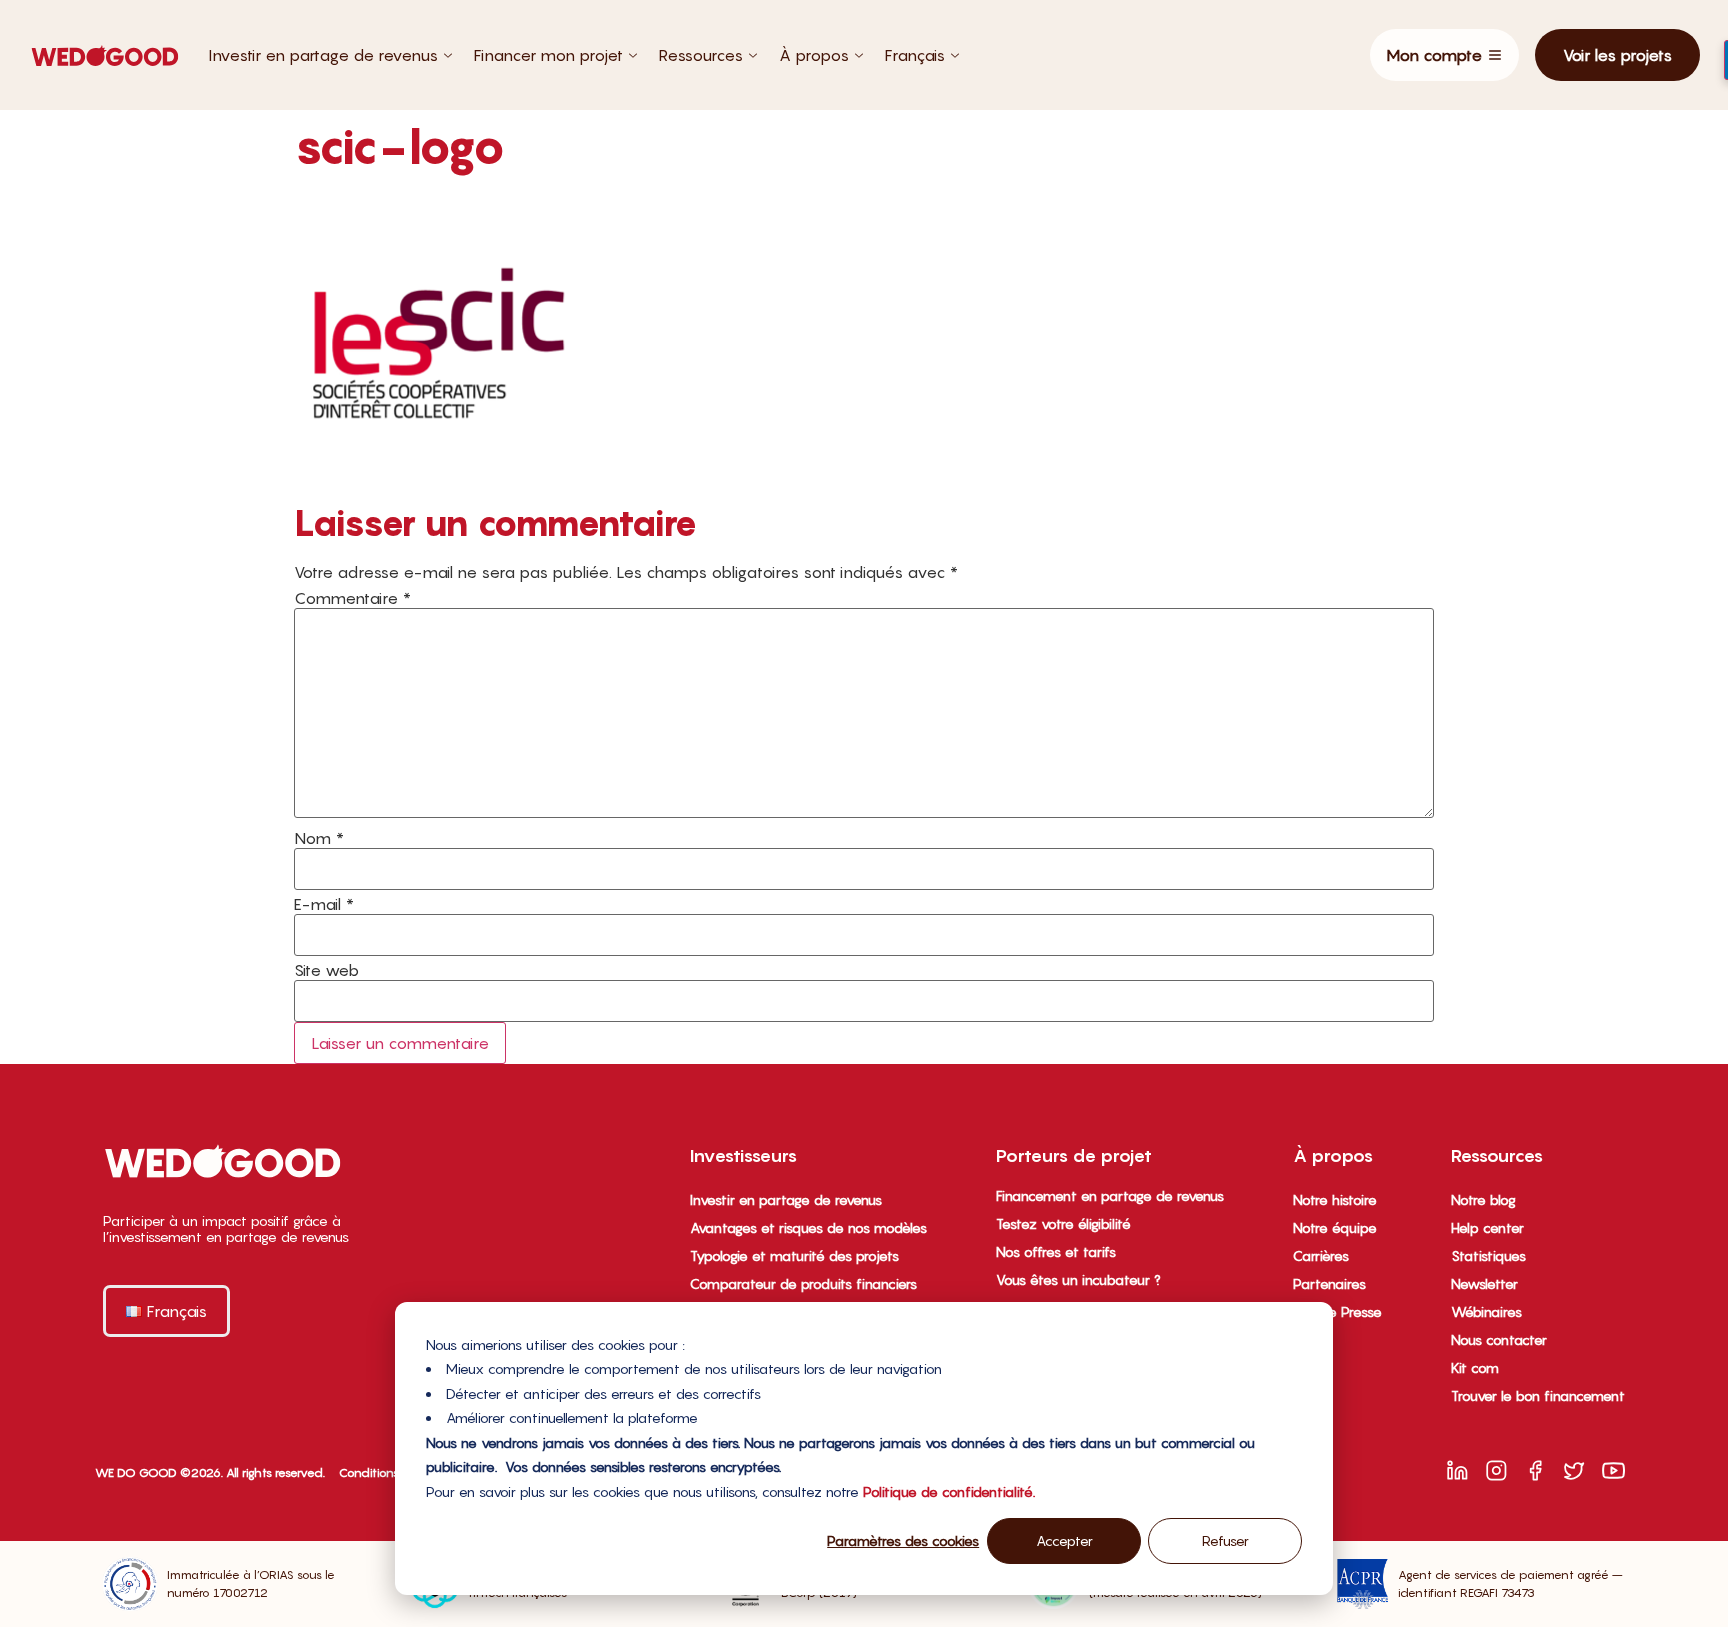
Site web (326, 970)
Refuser (1225, 1540)
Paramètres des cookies (903, 1540)
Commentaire (352, 598)
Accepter (1064, 1540)
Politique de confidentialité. (949, 1491)
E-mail (324, 904)
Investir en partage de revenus (323, 55)
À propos (814, 55)
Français (915, 55)
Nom (319, 838)
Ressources (701, 55)
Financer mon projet (548, 55)
